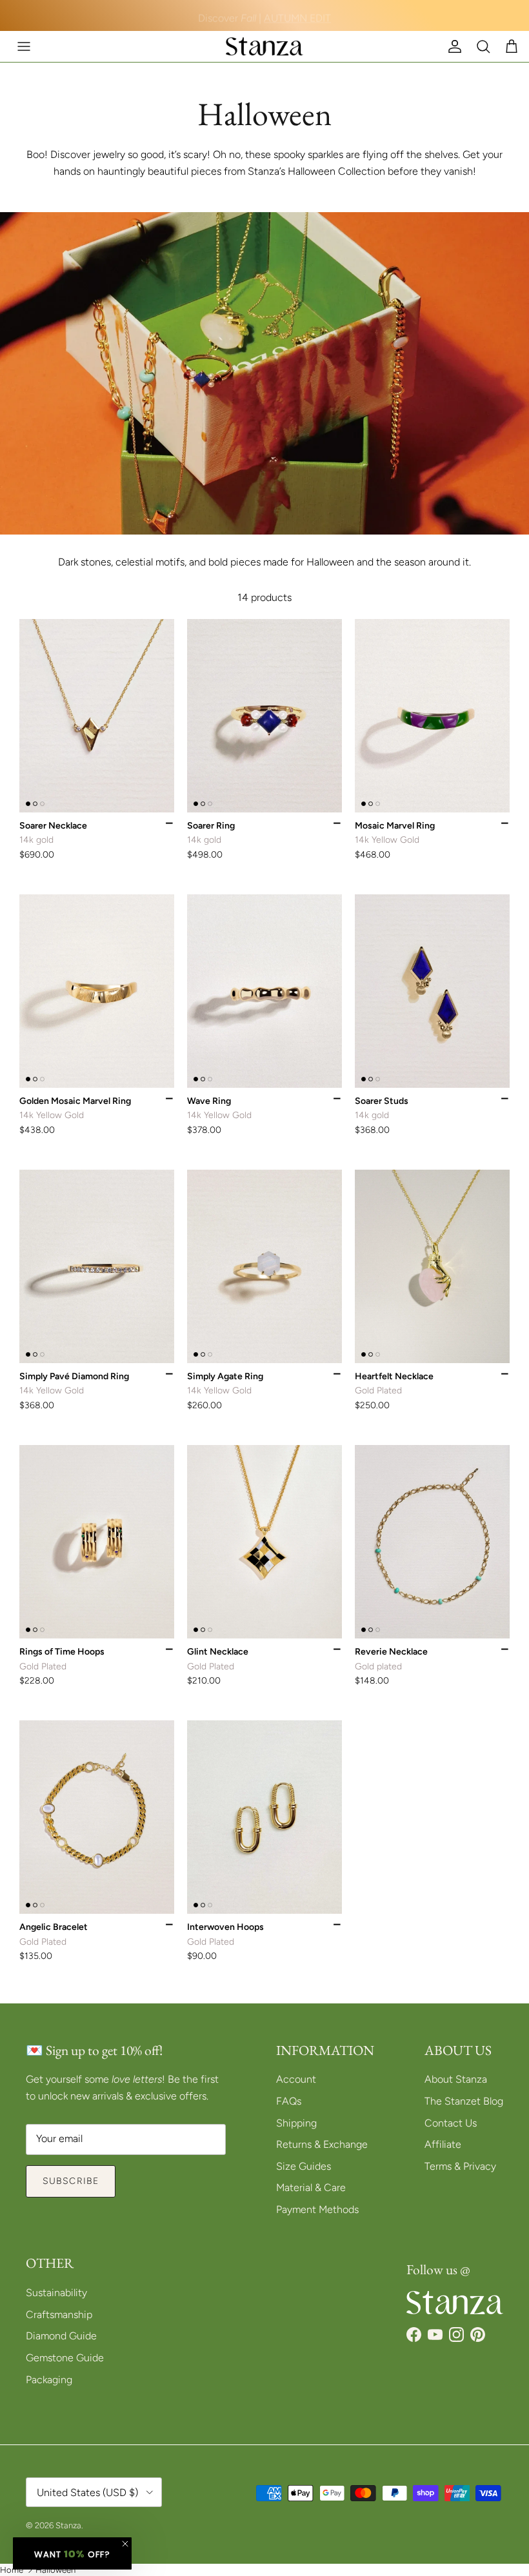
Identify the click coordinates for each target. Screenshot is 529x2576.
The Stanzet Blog (464, 2101)
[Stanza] (264, 46)
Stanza (68, 2525)
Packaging (49, 2380)
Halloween (55, 2570)
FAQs (289, 2101)
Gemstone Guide (65, 2358)
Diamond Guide (61, 2336)
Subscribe (71, 2181)
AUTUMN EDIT (297, 15)
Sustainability (56, 2293)
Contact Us (451, 2123)
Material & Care (311, 2188)
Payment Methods (317, 2209)
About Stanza (456, 2079)
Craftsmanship (59, 2315)
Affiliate (443, 2144)
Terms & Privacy (460, 2166)
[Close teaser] (125, 2544)
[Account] (452, 46)
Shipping (296, 2123)
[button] (72, 2553)
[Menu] (24, 46)
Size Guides (304, 2166)
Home (12, 2570)
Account (296, 2079)
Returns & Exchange (322, 2144)
